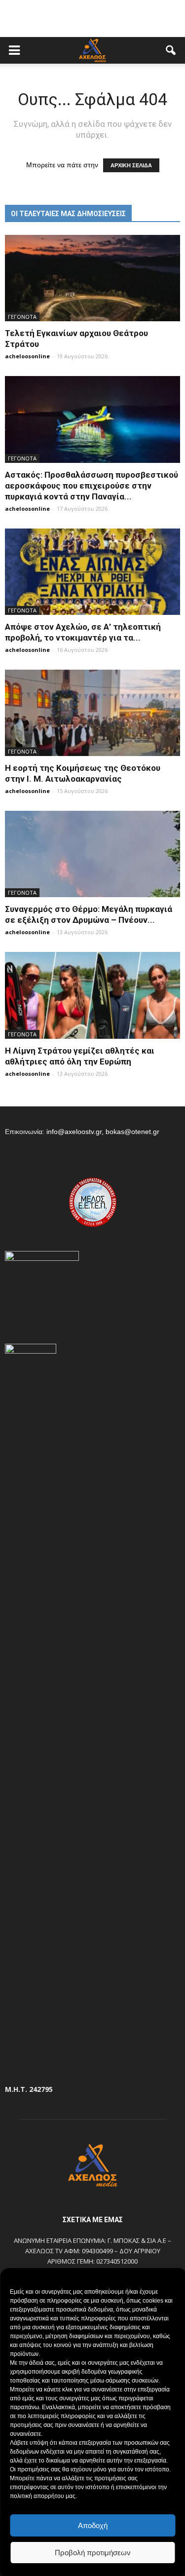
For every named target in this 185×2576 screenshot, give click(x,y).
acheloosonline (27, 356)
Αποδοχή (93, 2525)
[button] (171, 50)
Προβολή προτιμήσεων (93, 2553)
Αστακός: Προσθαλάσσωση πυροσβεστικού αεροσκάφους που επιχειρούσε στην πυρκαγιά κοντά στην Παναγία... (92, 486)
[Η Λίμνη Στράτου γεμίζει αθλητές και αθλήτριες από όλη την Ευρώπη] (92, 995)
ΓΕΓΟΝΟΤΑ (22, 317)
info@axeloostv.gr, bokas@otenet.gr (103, 1132)
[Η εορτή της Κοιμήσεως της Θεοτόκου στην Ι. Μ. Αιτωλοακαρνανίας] (92, 713)
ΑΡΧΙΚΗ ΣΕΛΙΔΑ (131, 165)
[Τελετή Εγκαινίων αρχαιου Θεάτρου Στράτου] (92, 278)
